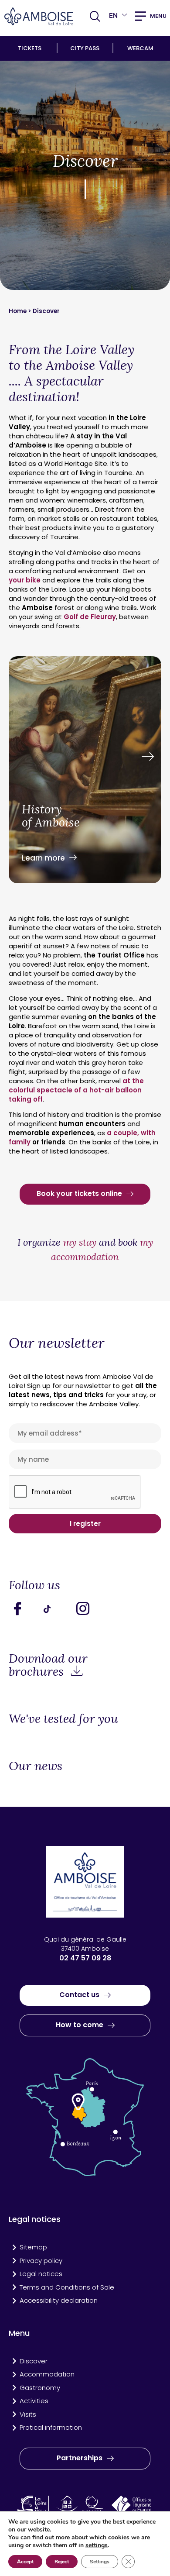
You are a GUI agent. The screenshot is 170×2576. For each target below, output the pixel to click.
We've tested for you (63, 1718)
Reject (62, 2562)
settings (97, 2545)
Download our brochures (48, 1665)
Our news (36, 1766)
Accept (25, 2562)
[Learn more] (85, 771)
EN (113, 15)
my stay (81, 1242)
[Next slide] (148, 757)
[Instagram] (89, 1608)
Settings (100, 2562)
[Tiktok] (57, 1608)
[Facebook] (24, 1608)
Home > (21, 311)
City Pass (85, 48)
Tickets (30, 48)
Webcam (140, 48)
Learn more (43, 858)
